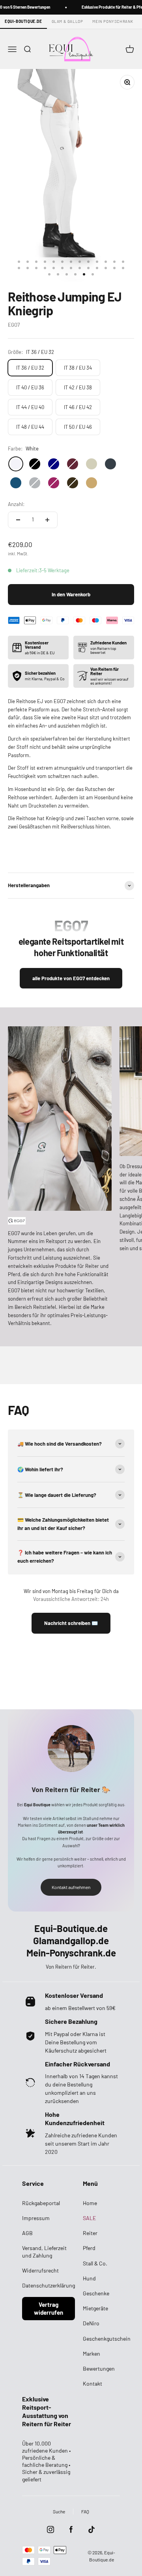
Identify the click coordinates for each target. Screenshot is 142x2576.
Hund (89, 2278)
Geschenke (96, 2293)
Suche (59, 2511)
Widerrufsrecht (40, 2270)
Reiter (90, 2233)
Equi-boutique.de (23, 21)
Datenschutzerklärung (49, 2285)
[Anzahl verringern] (18, 520)
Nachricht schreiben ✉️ (71, 1623)
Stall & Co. (95, 2263)
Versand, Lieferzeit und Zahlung (44, 2251)
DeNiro (91, 2323)
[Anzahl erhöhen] (47, 520)
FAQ (85, 2511)
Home (90, 2203)
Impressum (36, 2218)
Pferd (89, 2248)
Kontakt (92, 2383)
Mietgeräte (95, 2308)
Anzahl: (16, 504)
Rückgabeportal (41, 2203)
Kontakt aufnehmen (71, 1887)
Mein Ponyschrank (113, 21)
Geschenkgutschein (107, 2339)
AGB (27, 2233)
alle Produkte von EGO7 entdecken (71, 978)
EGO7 (14, 325)
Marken (92, 2354)
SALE (89, 2218)
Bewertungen (99, 2368)
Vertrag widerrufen (49, 2308)
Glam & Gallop (67, 21)
